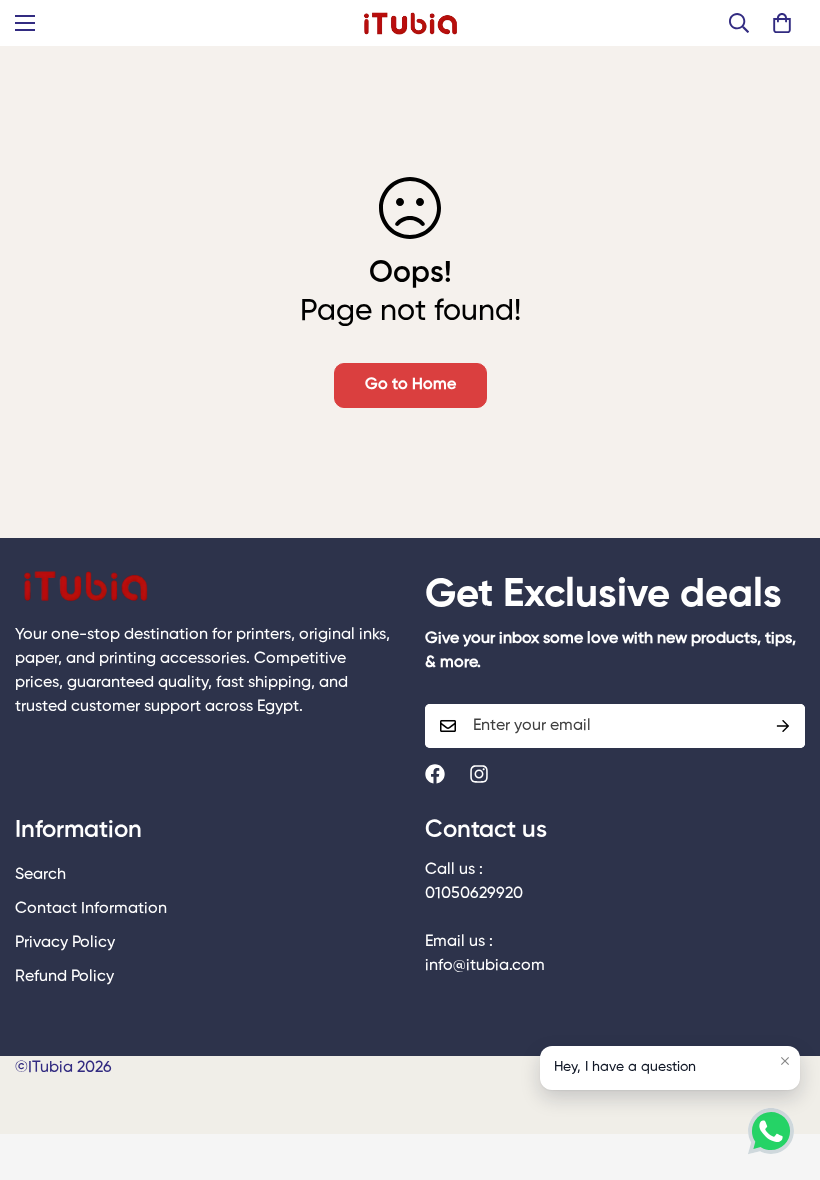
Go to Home (410, 385)
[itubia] (410, 23)
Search (40, 875)
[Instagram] (479, 774)
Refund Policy (64, 977)
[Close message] (785, 1061)
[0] (782, 23)
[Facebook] (435, 774)
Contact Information (91, 909)
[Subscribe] (783, 726)
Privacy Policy (65, 943)
